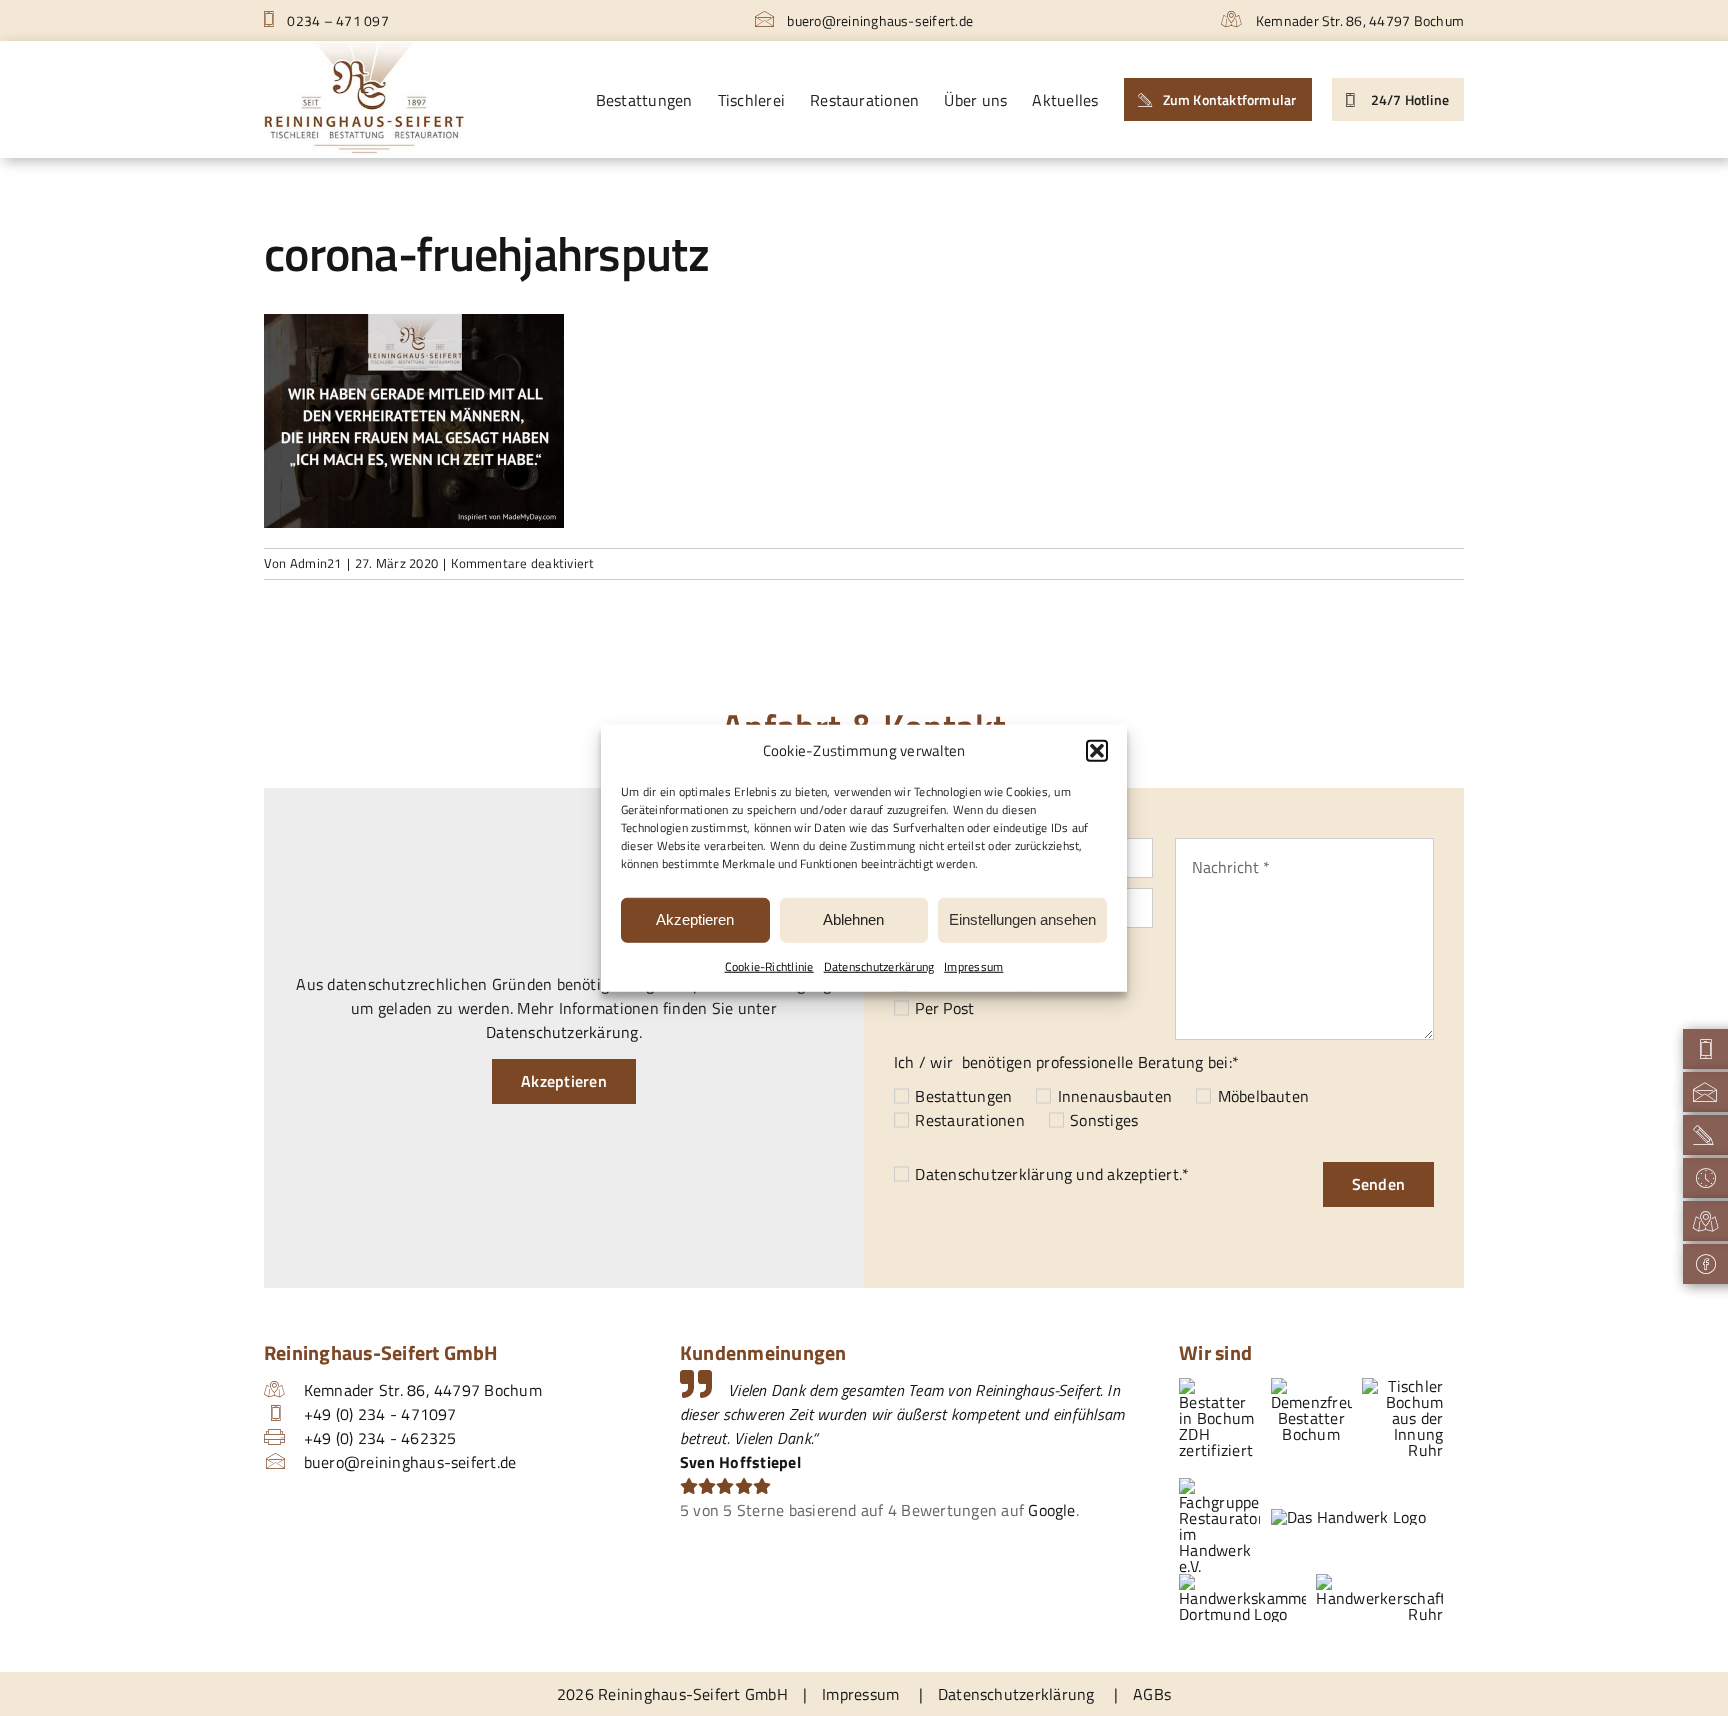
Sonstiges (1104, 1120)
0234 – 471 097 (336, 20)
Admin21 (316, 563)
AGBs (1152, 1694)
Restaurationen (969, 1120)
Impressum (973, 965)
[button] (1097, 751)
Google (1051, 1510)
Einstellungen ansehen (1022, 919)
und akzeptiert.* (1052, 1174)
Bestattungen (963, 1096)
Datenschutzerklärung (993, 1174)
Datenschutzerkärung (879, 965)
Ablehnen (853, 919)
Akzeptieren (695, 919)
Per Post (944, 1008)
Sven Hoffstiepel (740, 1462)
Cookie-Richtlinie (769, 965)
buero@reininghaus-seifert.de (878, 20)
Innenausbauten (1115, 1096)
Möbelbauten (1263, 1096)
